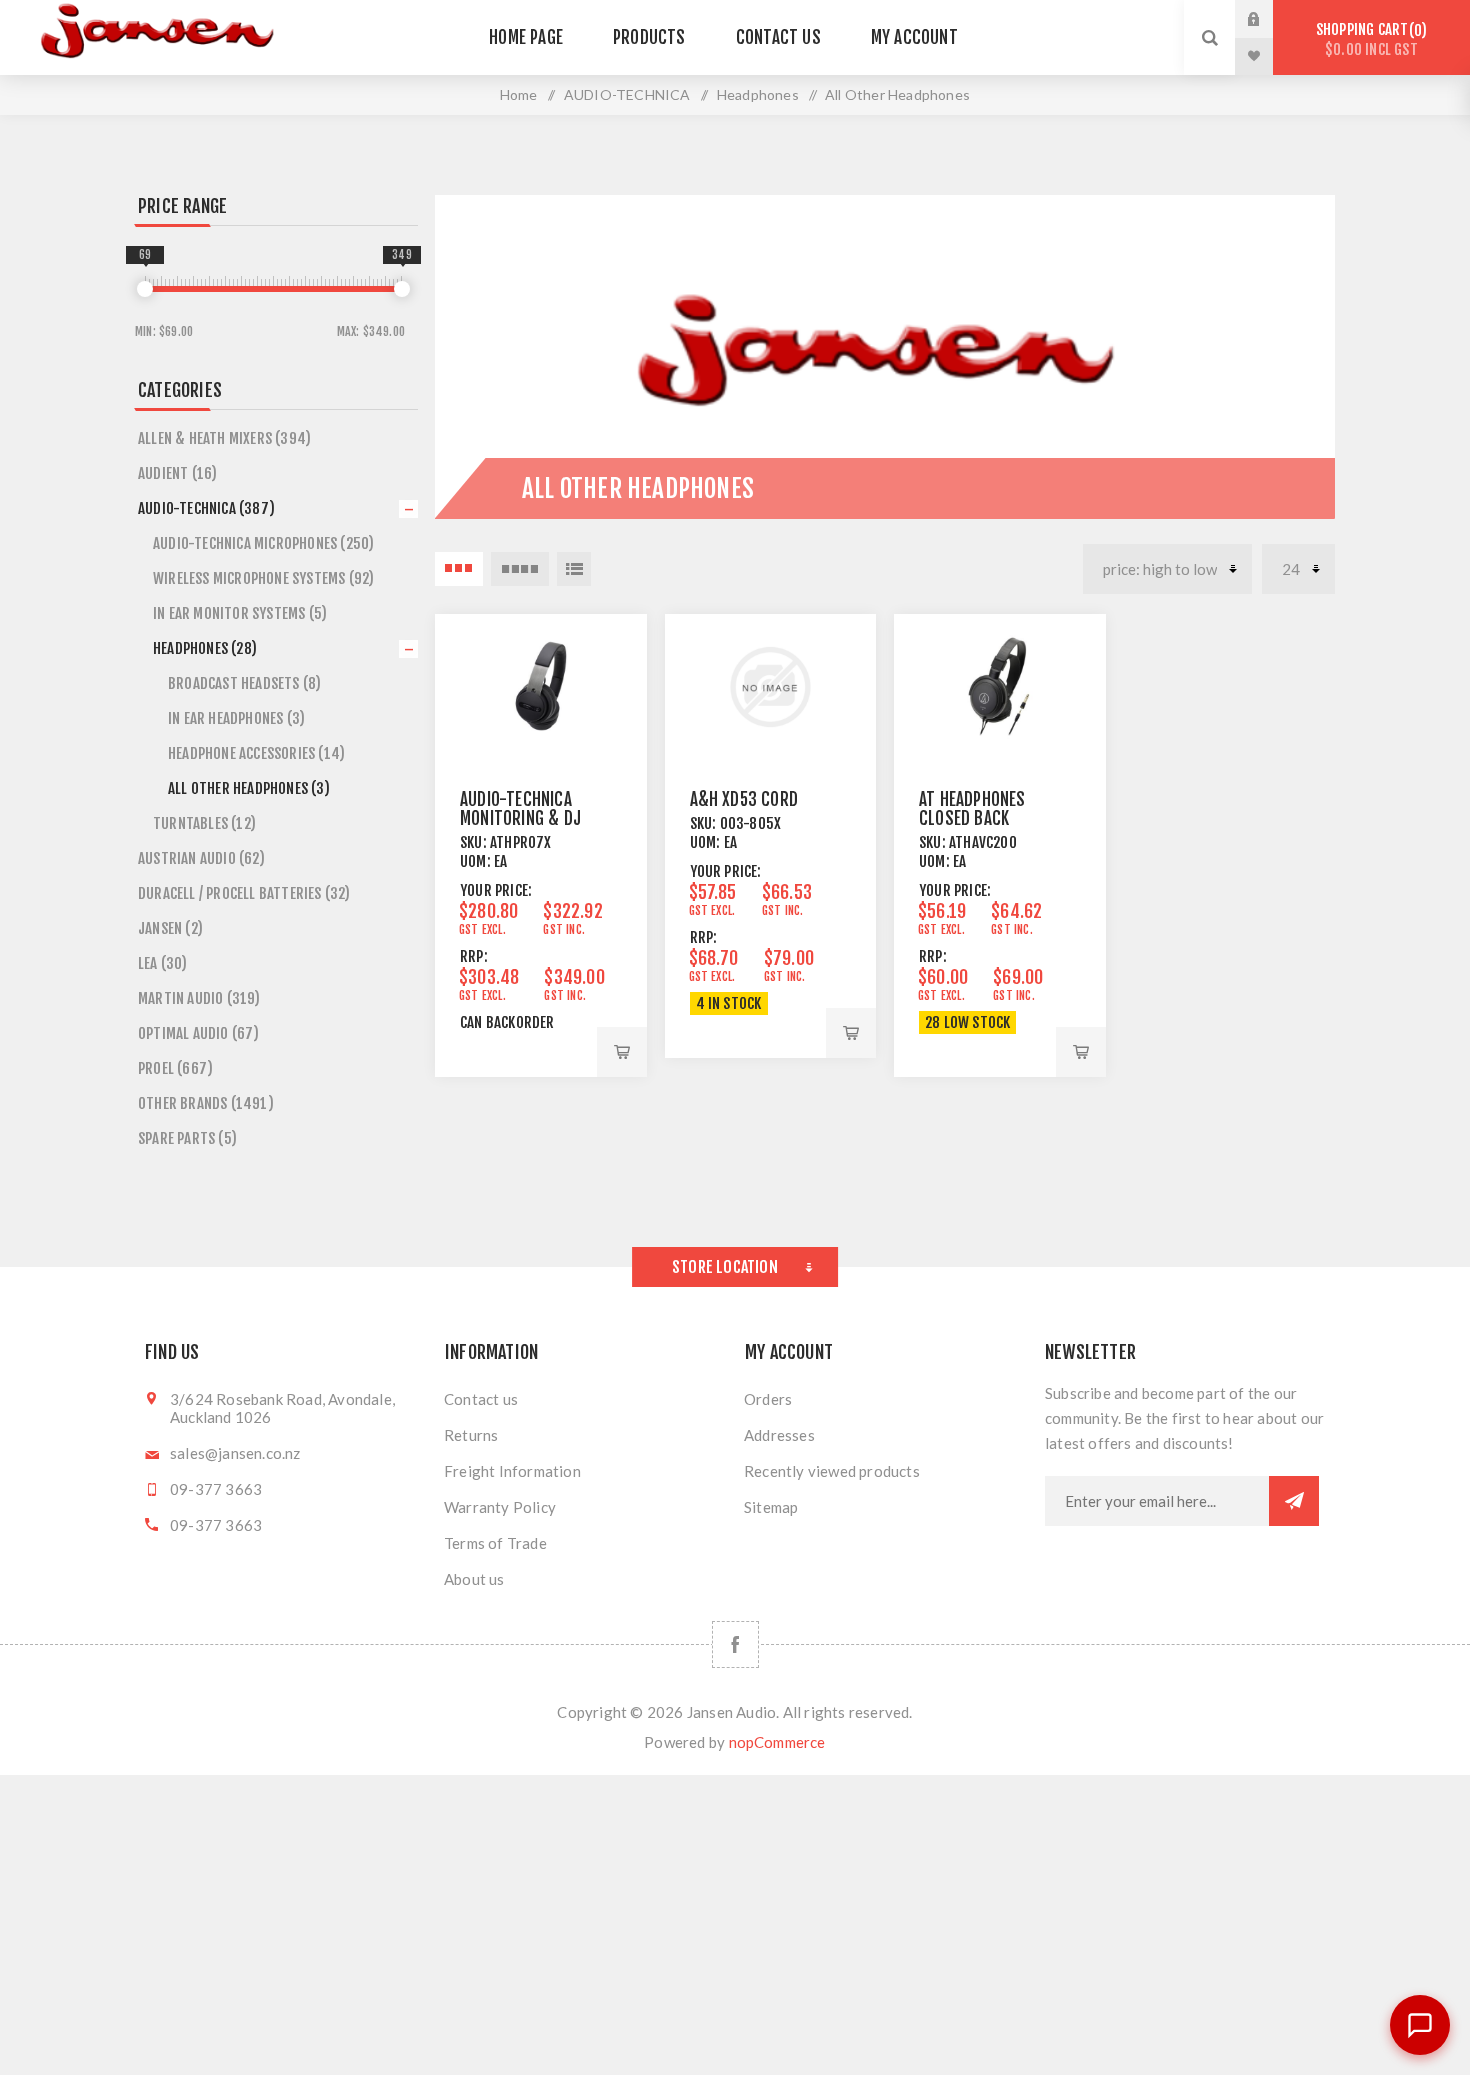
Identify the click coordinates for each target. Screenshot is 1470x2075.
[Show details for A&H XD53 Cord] (771, 687)
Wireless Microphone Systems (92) (263, 578)
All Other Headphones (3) (249, 788)
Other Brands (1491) (206, 1103)
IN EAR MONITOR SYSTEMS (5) (240, 613)
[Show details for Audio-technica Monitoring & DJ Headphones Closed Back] (541, 687)
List (574, 569)
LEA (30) (163, 963)
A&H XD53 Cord (744, 799)
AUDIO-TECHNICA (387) (206, 508)
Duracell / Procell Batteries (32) (244, 893)
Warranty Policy (500, 1507)
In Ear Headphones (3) (236, 718)
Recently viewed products (832, 1471)
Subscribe (1294, 1501)
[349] (402, 289)
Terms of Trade (495, 1543)
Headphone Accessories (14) (256, 753)
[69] (145, 289)
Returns (471, 1435)
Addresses (779, 1435)
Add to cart (622, 1052)
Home (519, 94)
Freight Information (512, 1471)
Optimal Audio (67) (199, 1033)
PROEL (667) (175, 1068)
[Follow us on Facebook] (735, 1644)
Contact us (481, 1399)
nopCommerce (777, 1742)
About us (474, 1579)
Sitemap (771, 1507)
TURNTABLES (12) (204, 823)
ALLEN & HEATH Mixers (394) (224, 438)
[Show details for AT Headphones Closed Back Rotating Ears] (1000, 687)
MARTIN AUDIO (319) (199, 998)
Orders (768, 1399)
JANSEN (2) (170, 928)
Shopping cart (1368, 39)
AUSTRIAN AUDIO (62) (201, 858)
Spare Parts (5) (187, 1138)
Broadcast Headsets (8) (244, 683)
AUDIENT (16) (177, 473)
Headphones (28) (205, 648)
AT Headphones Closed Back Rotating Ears (972, 818)
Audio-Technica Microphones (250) (263, 543)
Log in (1269, 19)
